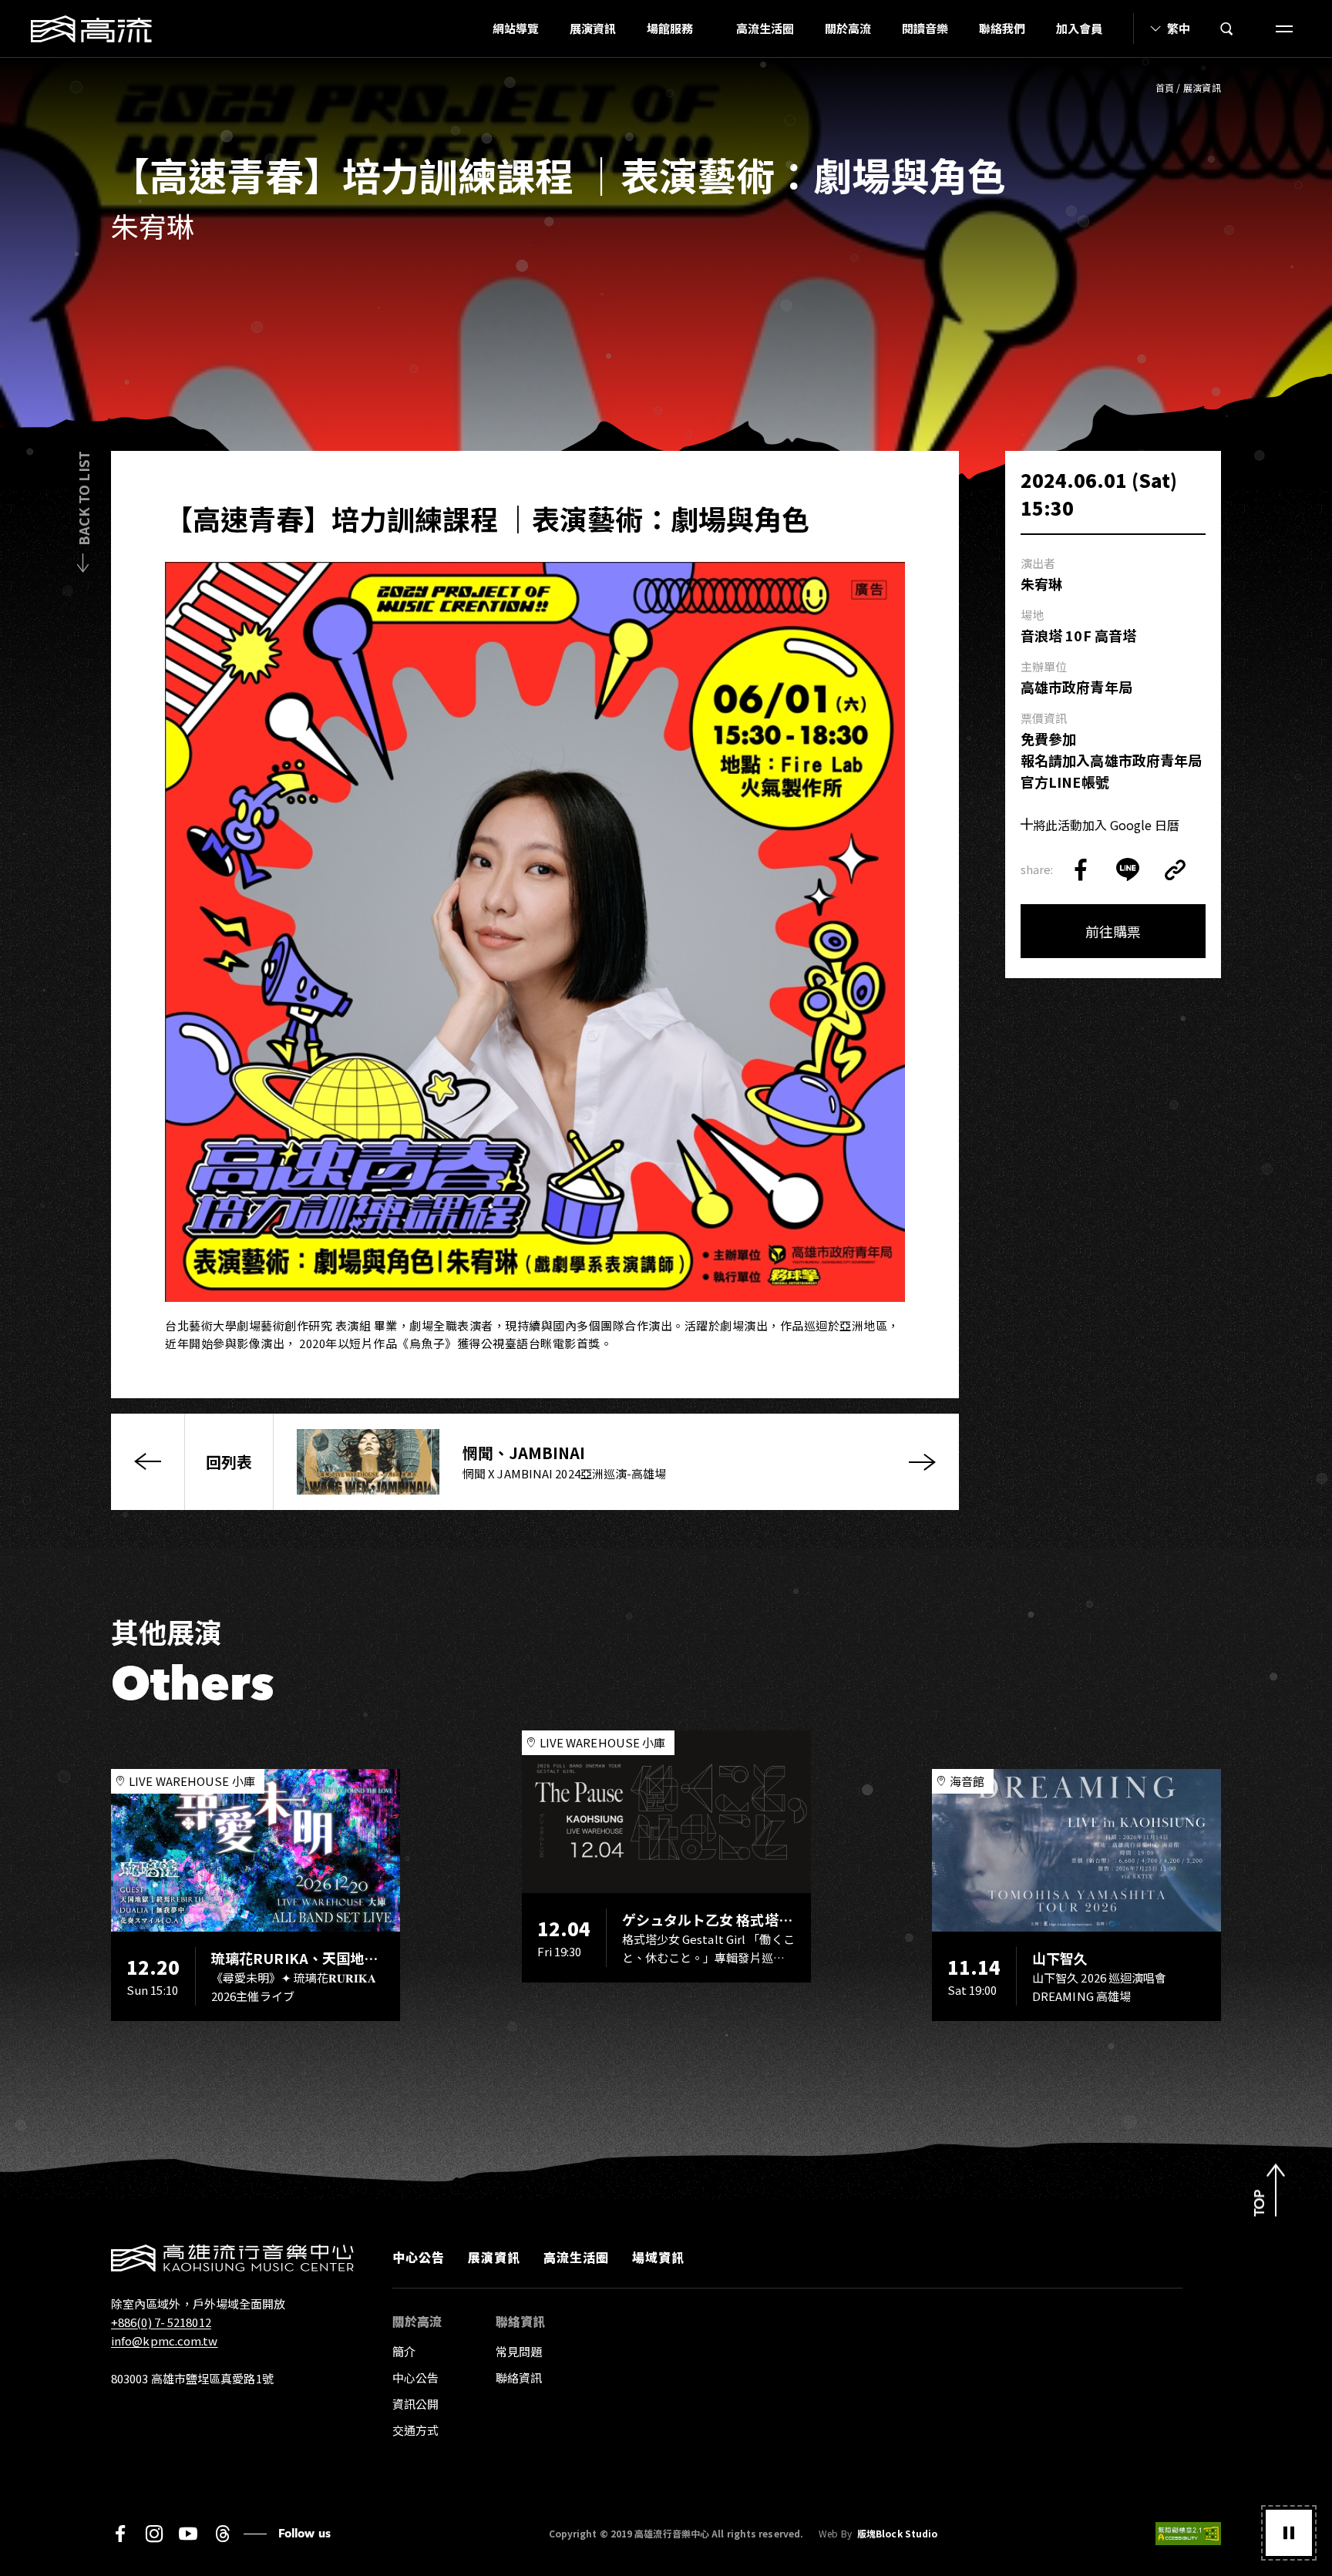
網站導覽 (516, 28)
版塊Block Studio (897, 2534)
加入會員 (1079, 28)
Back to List (83, 498)
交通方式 (415, 2430)
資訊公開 (415, 2404)
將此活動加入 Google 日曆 (1106, 825)
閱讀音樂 (925, 28)
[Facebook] (120, 2534)
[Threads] (222, 2534)
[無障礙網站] (1188, 2534)
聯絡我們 (1002, 28)
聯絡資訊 (519, 2378)
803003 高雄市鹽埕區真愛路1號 (192, 2378)
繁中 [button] (1179, 28)
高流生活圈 (765, 28)
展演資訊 (593, 28)
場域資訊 (658, 2257)
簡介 (404, 2351)
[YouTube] (188, 2534)
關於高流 (848, 28)
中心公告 (419, 2257)
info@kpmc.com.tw (165, 2341)
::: (473, 29)
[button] (1289, 2533)
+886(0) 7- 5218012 (161, 2322)
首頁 (1165, 87)
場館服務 (670, 28)
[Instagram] (154, 2534)
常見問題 (519, 2351)
